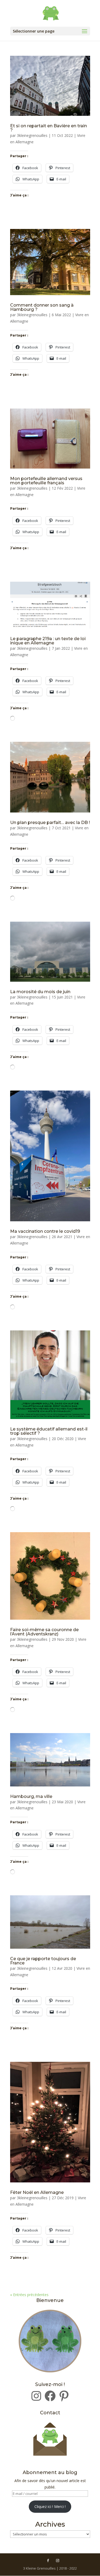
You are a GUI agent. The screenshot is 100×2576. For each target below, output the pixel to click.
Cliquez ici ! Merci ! (50, 2506)
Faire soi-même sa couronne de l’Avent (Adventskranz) (44, 1632)
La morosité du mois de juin (40, 992)
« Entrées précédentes (29, 2295)
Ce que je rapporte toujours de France (43, 1961)
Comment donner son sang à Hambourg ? (42, 307)
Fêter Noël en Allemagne (37, 2192)
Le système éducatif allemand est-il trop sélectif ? (49, 1431)
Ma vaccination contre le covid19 (45, 1231)
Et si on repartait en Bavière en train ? (49, 128)
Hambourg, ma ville (31, 1796)
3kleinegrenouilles (32, 135)
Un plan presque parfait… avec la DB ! (50, 823)
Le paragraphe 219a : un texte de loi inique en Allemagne (48, 641)
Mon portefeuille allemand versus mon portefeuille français (46, 481)
